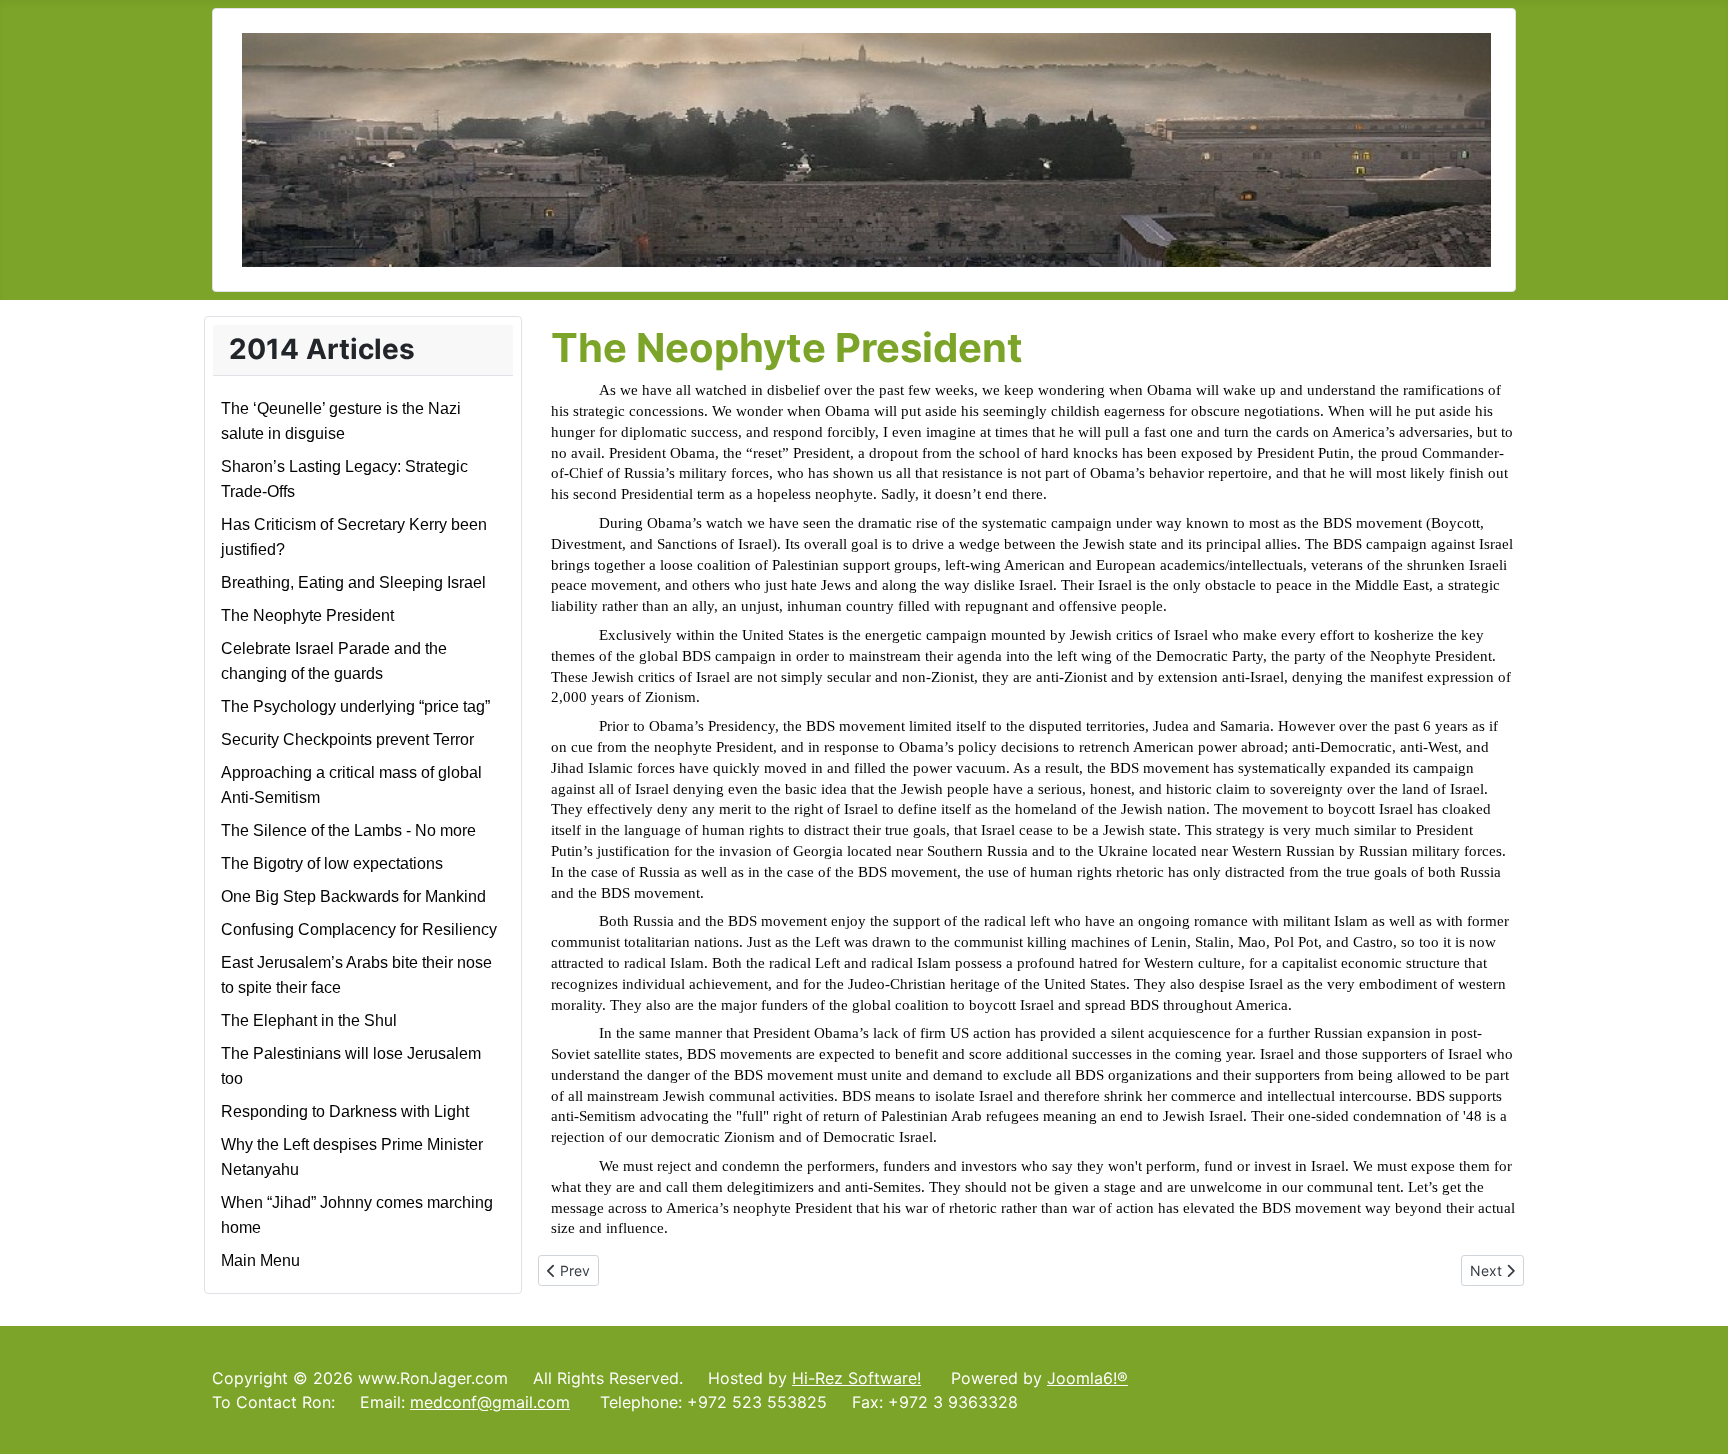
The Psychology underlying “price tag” (355, 706)
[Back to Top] (1693, 1417)
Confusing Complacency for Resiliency (359, 929)
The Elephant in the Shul (309, 1020)
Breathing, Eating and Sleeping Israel (353, 582)
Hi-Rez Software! (856, 1378)
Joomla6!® (1087, 1378)
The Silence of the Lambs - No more (348, 830)
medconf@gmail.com (490, 1402)
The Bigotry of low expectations (332, 863)
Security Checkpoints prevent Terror (347, 739)
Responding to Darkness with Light (345, 1111)
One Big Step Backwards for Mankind (353, 896)
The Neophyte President (307, 615)
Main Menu (260, 1260)
